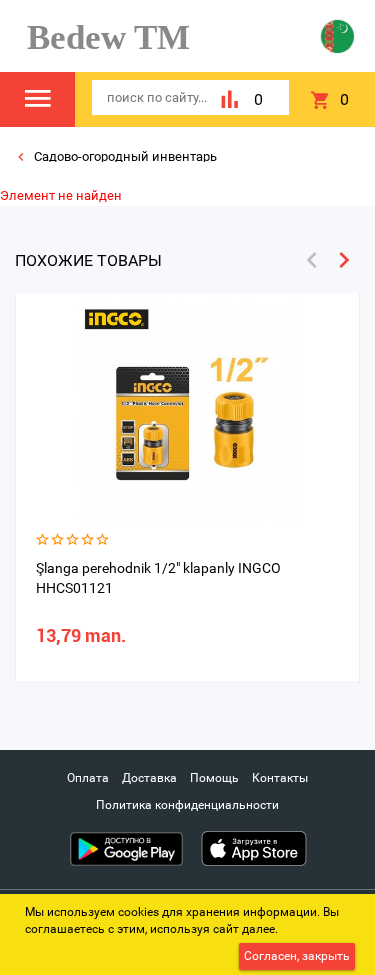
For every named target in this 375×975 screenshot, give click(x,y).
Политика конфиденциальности (187, 805)
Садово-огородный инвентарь (124, 156)
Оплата (88, 778)
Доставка (149, 778)
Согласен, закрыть (297, 956)
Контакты (280, 778)
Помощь (214, 778)
